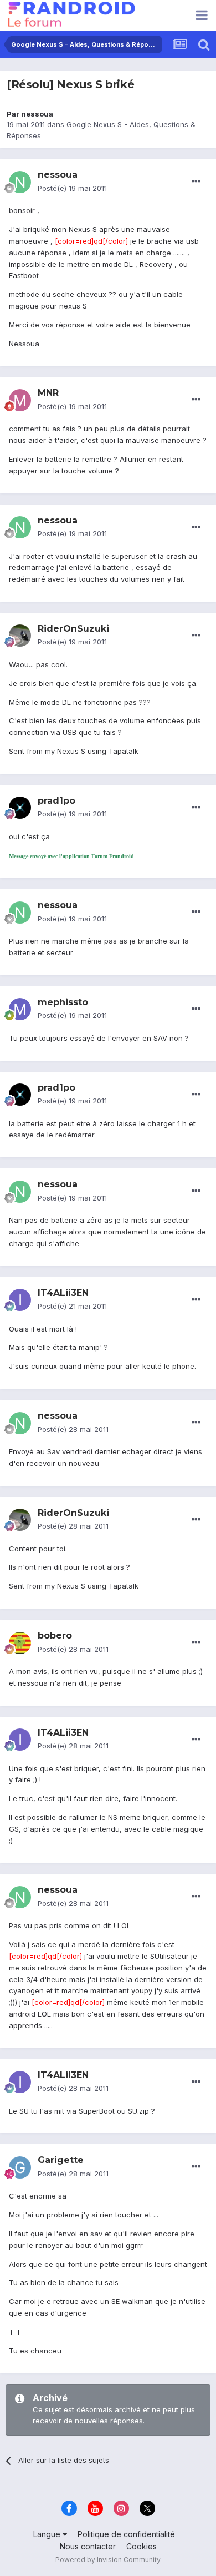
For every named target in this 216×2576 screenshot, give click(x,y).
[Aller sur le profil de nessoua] (20, 182)
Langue (48, 2534)
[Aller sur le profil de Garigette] (20, 2167)
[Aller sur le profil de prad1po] (20, 808)
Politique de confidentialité (126, 2534)
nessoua (37, 114)
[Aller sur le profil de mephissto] (20, 1009)
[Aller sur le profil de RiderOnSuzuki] (20, 636)
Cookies (142, 2546)
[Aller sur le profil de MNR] (20, 400)
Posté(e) (72, 188)
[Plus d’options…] (196, 182)
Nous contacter (88, 2546)
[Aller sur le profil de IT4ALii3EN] (20, 1300)
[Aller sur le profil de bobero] (20, 1643)
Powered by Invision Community (108, 2560)
